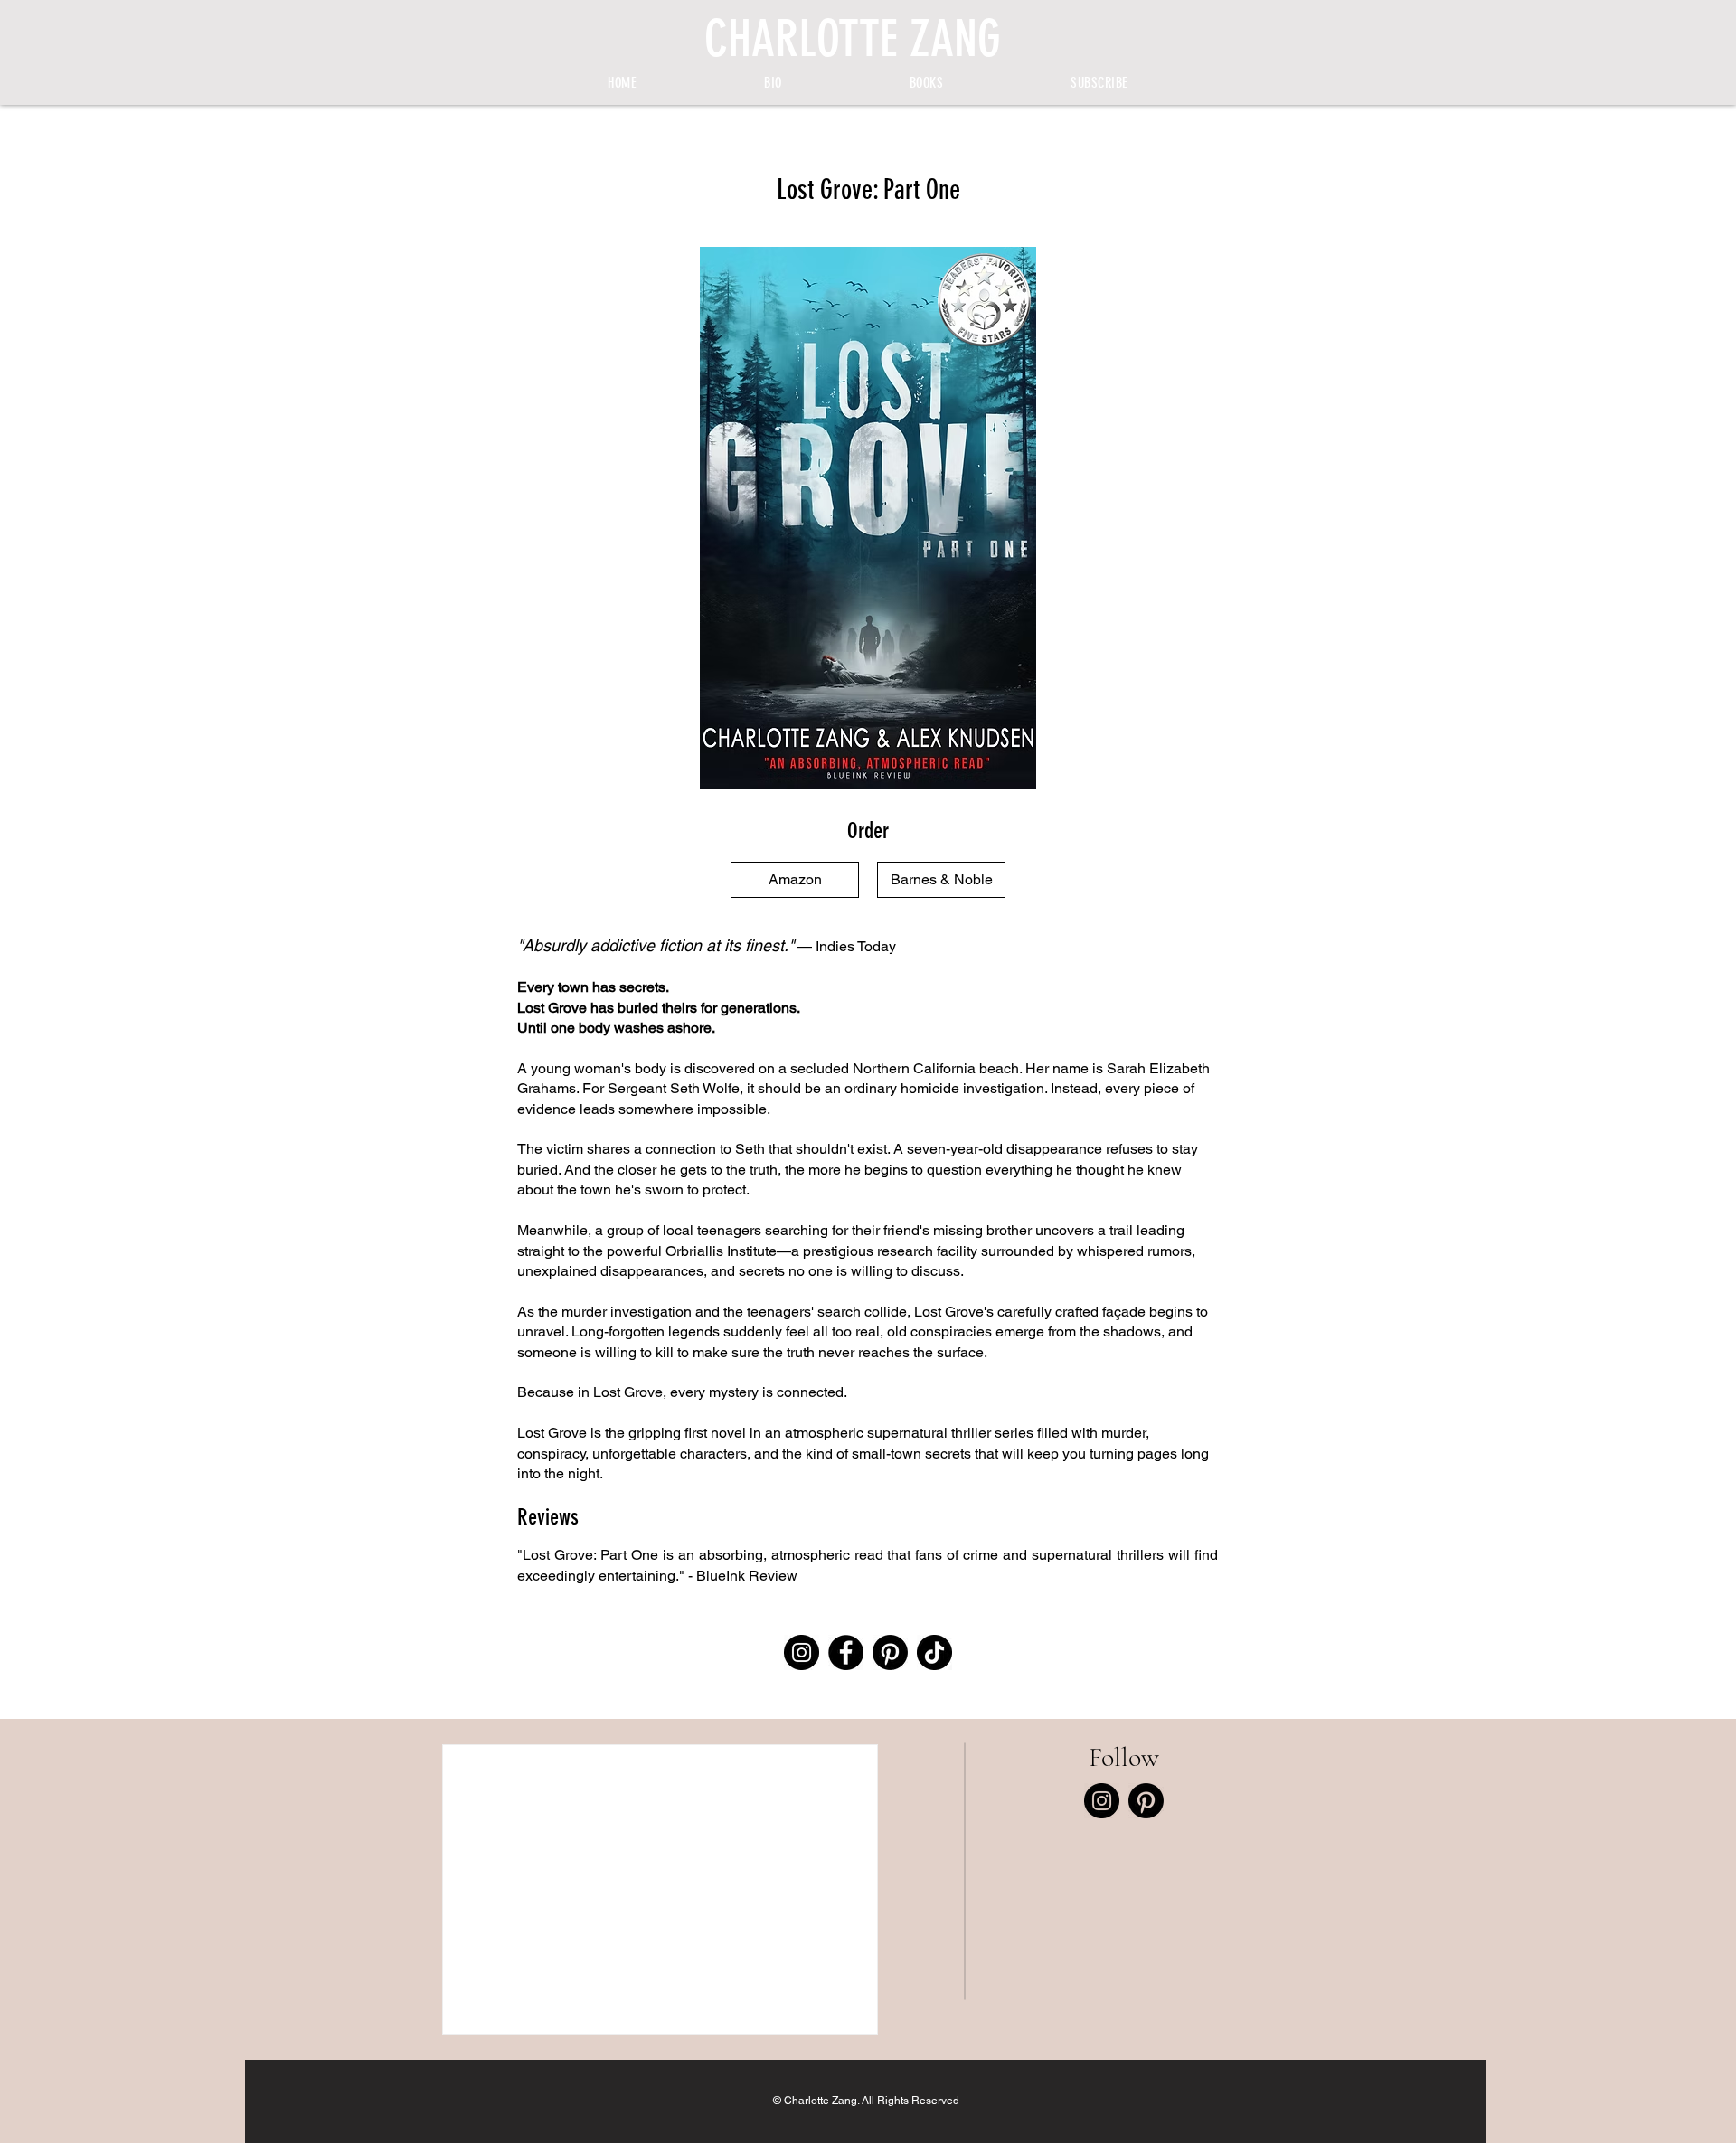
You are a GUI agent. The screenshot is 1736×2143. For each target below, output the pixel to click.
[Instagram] (802, 1652)
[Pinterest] (890, 1652)
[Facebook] (846, 1652)
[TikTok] (934, 1652)
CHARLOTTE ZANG (853, 39)
